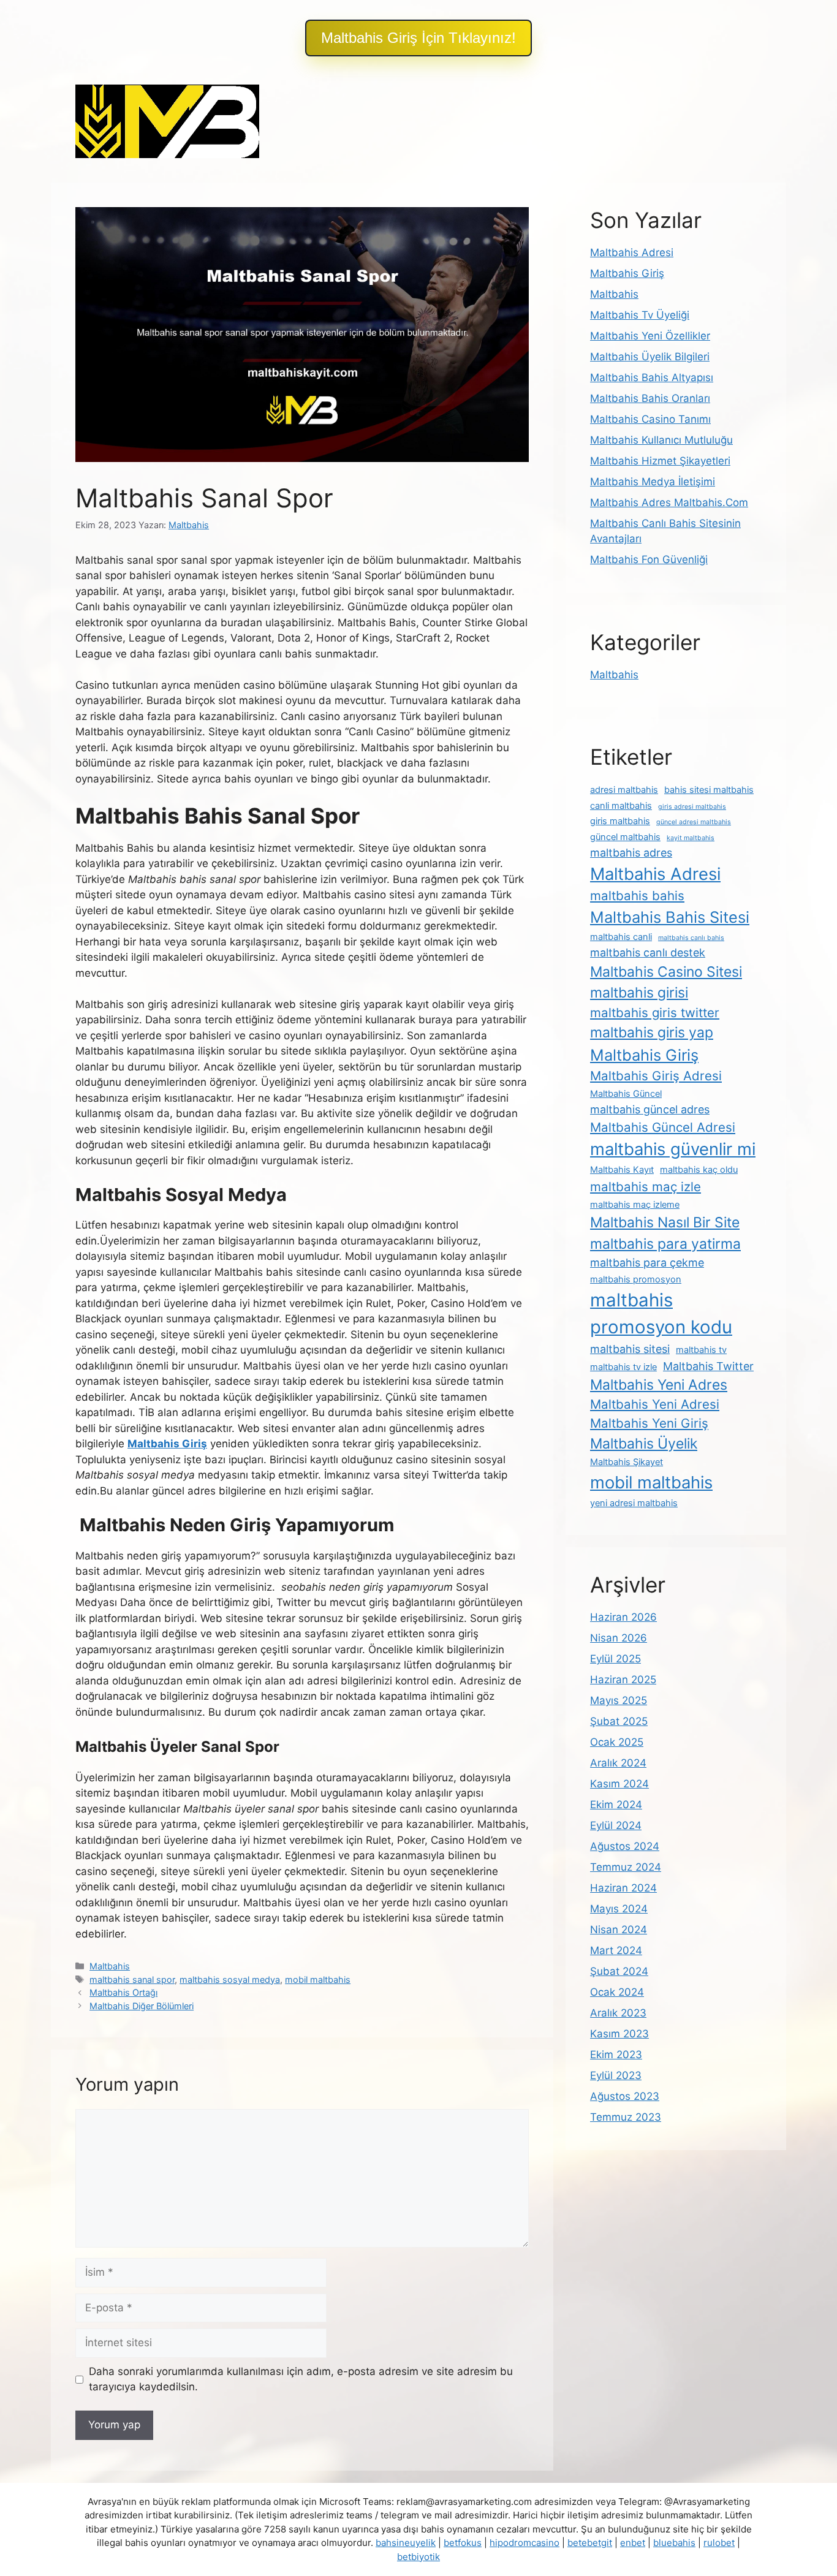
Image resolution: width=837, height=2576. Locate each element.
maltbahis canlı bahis (691, 938)
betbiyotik (418, 2557)
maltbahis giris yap (652, 1032)
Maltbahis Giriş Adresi (656, 1076)
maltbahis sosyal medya (230, 1979)
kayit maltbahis (691, 838)
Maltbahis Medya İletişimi (653, 482)
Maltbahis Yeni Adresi (655, 1404)
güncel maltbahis (625, 837)
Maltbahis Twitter (708, 1366)
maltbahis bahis (637, 896)
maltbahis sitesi (630, 1349)
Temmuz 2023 (626, 2117)
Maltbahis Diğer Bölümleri (142, 2006)
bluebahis (674, 2543)
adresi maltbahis (624, 790)
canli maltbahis (621, 806)
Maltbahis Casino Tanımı (650, 419)
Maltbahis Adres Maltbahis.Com (669, 502)
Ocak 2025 (617, 1742)
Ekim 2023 (616, 2055)
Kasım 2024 (619, 1784)
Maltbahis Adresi (632, 252)
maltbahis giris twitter (655, 1013)
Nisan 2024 (619, 1930)
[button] (418, 38)
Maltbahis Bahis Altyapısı (652, 377)
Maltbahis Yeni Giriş (649, 1423)
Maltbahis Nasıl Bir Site (665, 1222)
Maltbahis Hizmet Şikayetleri (660, 461)
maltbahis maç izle (646, 1187)
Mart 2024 (616, 1950)
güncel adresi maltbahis (694, 822)
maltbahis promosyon (636, 1279)
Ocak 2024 (617, 1992)
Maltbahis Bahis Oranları (650, 398)
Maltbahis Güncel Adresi (663, 1127)
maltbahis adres (631, 853)
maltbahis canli (621, 937)
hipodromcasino (525, 2543)
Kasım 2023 (619, 2034)
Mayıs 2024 (619, 1909)
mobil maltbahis (318, 1979)
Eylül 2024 (616, 1825)
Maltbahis (110, 1966)
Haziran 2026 (623, 1617)
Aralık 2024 (618, 1763)
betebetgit (590, 2543)
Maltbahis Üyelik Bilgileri (650, 357)
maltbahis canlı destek (648, 953)
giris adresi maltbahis (692, 807)
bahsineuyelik (406, 2543)
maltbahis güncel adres (650, 1109)
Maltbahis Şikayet (627, 1462)
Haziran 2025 (623, 1680)
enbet (633, 2543)
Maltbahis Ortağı (123, 1992)
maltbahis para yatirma (665, 1244)
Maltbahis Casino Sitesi (666, 972)
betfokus (463, 2543)
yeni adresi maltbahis (634, 1503)
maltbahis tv (701, 1350)
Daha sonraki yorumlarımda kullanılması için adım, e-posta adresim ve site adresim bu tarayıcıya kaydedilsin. (301, 2379)
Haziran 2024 (623, 1888)
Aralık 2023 (618, 2013)
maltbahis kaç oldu (699, 1170)
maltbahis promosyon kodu (661, 1313)
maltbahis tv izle (623, 1367)
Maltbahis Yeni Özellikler (650, 336)
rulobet (719, 2543)
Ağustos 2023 (625, 2096)
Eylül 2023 (616, 2075)
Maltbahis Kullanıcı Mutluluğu (661, 440)
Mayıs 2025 (619, 1700)
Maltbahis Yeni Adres (659, 1385)
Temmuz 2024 (626, 1867)
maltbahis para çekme (647, 1263)
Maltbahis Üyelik (644, 1444)
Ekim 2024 (616, 1805)
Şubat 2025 (619, 1721)
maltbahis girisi (639, 993)
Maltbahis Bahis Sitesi (670, 917)
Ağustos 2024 (625, 1846)
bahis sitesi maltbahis (709, 790)
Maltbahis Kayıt (622, 1170)
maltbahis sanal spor (132, 1979)
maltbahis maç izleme (635, 1205)
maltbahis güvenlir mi (673, 1149)
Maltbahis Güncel (626, 1094)
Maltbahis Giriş (627, 273)
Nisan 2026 (619, 1638)
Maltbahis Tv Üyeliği (640, 315)
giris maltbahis (620, 821)
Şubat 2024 (619, 1971)
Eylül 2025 (615, 1659)
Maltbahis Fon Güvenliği (649, 559)
